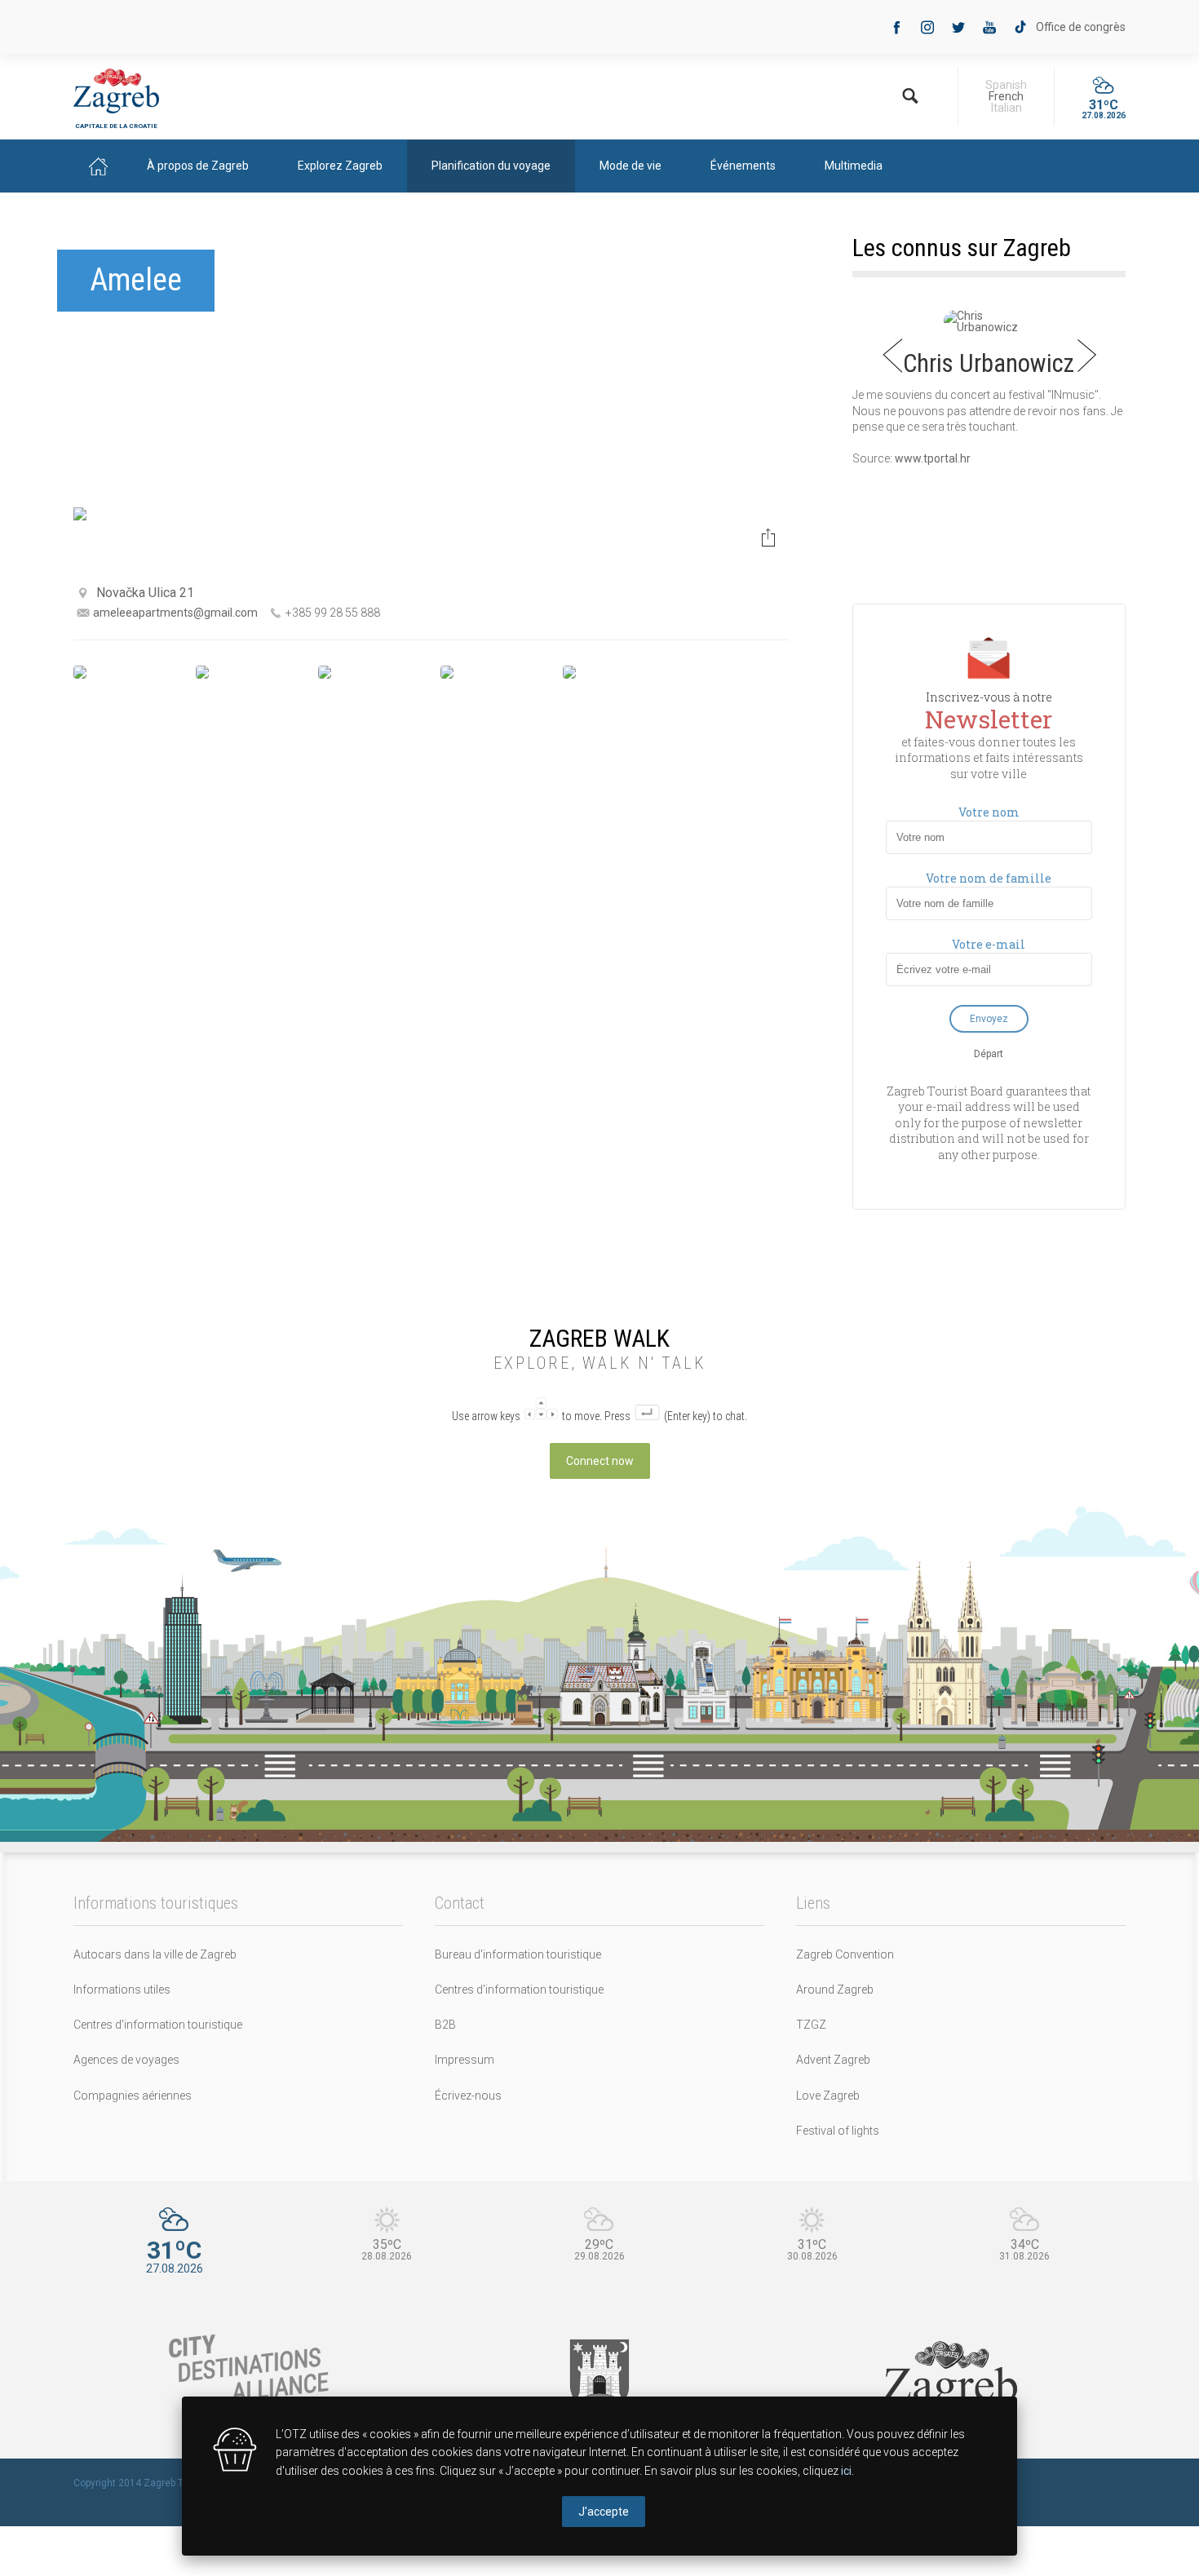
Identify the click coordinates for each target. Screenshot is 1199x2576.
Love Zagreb (828, 2096)
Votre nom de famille (989, 879)
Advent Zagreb (833, 2060)
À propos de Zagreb (198, 166)
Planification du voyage (491, 166)
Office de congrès (1081, 27)
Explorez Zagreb (340, 166)
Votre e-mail (989, 945)
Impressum (465, 2060)
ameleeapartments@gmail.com (175, 613)
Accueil (98, 166)
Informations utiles (122, 1990)
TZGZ (811, 2025)
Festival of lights (838, 2131)
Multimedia (854, 166)
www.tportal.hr (933, 458)
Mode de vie (630, 166)
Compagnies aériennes (133, 2096)
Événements (743, 166)
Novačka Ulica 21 (145, 593)
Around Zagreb (835, 1990)
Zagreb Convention (845, 1954)
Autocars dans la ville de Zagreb (155, 1954)
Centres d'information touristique (158, 2025)
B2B (445, 2025)
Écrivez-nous (468, 2096)
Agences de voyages (126, 2060)
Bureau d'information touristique (518, 1954)
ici (846, 2471)
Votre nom (989, 812)
